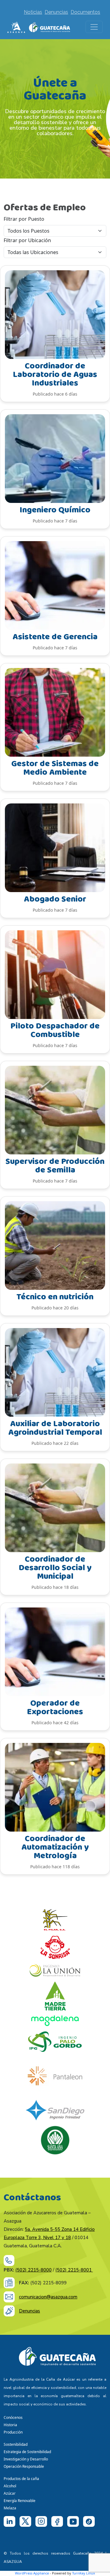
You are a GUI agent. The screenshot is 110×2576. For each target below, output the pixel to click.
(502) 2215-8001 (74, 2270)
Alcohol (10, 2486)
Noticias (33, 12)
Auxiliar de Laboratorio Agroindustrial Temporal (55, 1428)
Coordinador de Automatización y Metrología (55, 1847)
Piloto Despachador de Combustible (55, 1030)
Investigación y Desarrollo (26, 2459)
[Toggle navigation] (94, 27)
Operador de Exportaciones (55, 1708)
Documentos (85, 12)
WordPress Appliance (32, 2573)
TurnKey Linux (84, 2573)
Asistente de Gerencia (55, 637)
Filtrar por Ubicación (27, 240)
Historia (10, 2425)
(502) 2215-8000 (33, 2270)
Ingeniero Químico (55, 510)
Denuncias (56, 12)
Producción (13, 2432)
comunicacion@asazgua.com (48, 2297)
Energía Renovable (20, 2501)
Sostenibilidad (16, 2444)
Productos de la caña (21, 2479)
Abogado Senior (55, 899)
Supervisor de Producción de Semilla (55, 1166)
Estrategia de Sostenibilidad (27, 2452)
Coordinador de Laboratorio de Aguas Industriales (55, 375)
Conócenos (13, 2417)
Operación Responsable (24, 2466)
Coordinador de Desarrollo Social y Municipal (55, 1568)
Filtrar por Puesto (24, 219)
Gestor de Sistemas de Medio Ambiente (55, 768)
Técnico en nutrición (55, 1297)
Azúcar (10, 2493)
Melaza (10, 2508)
